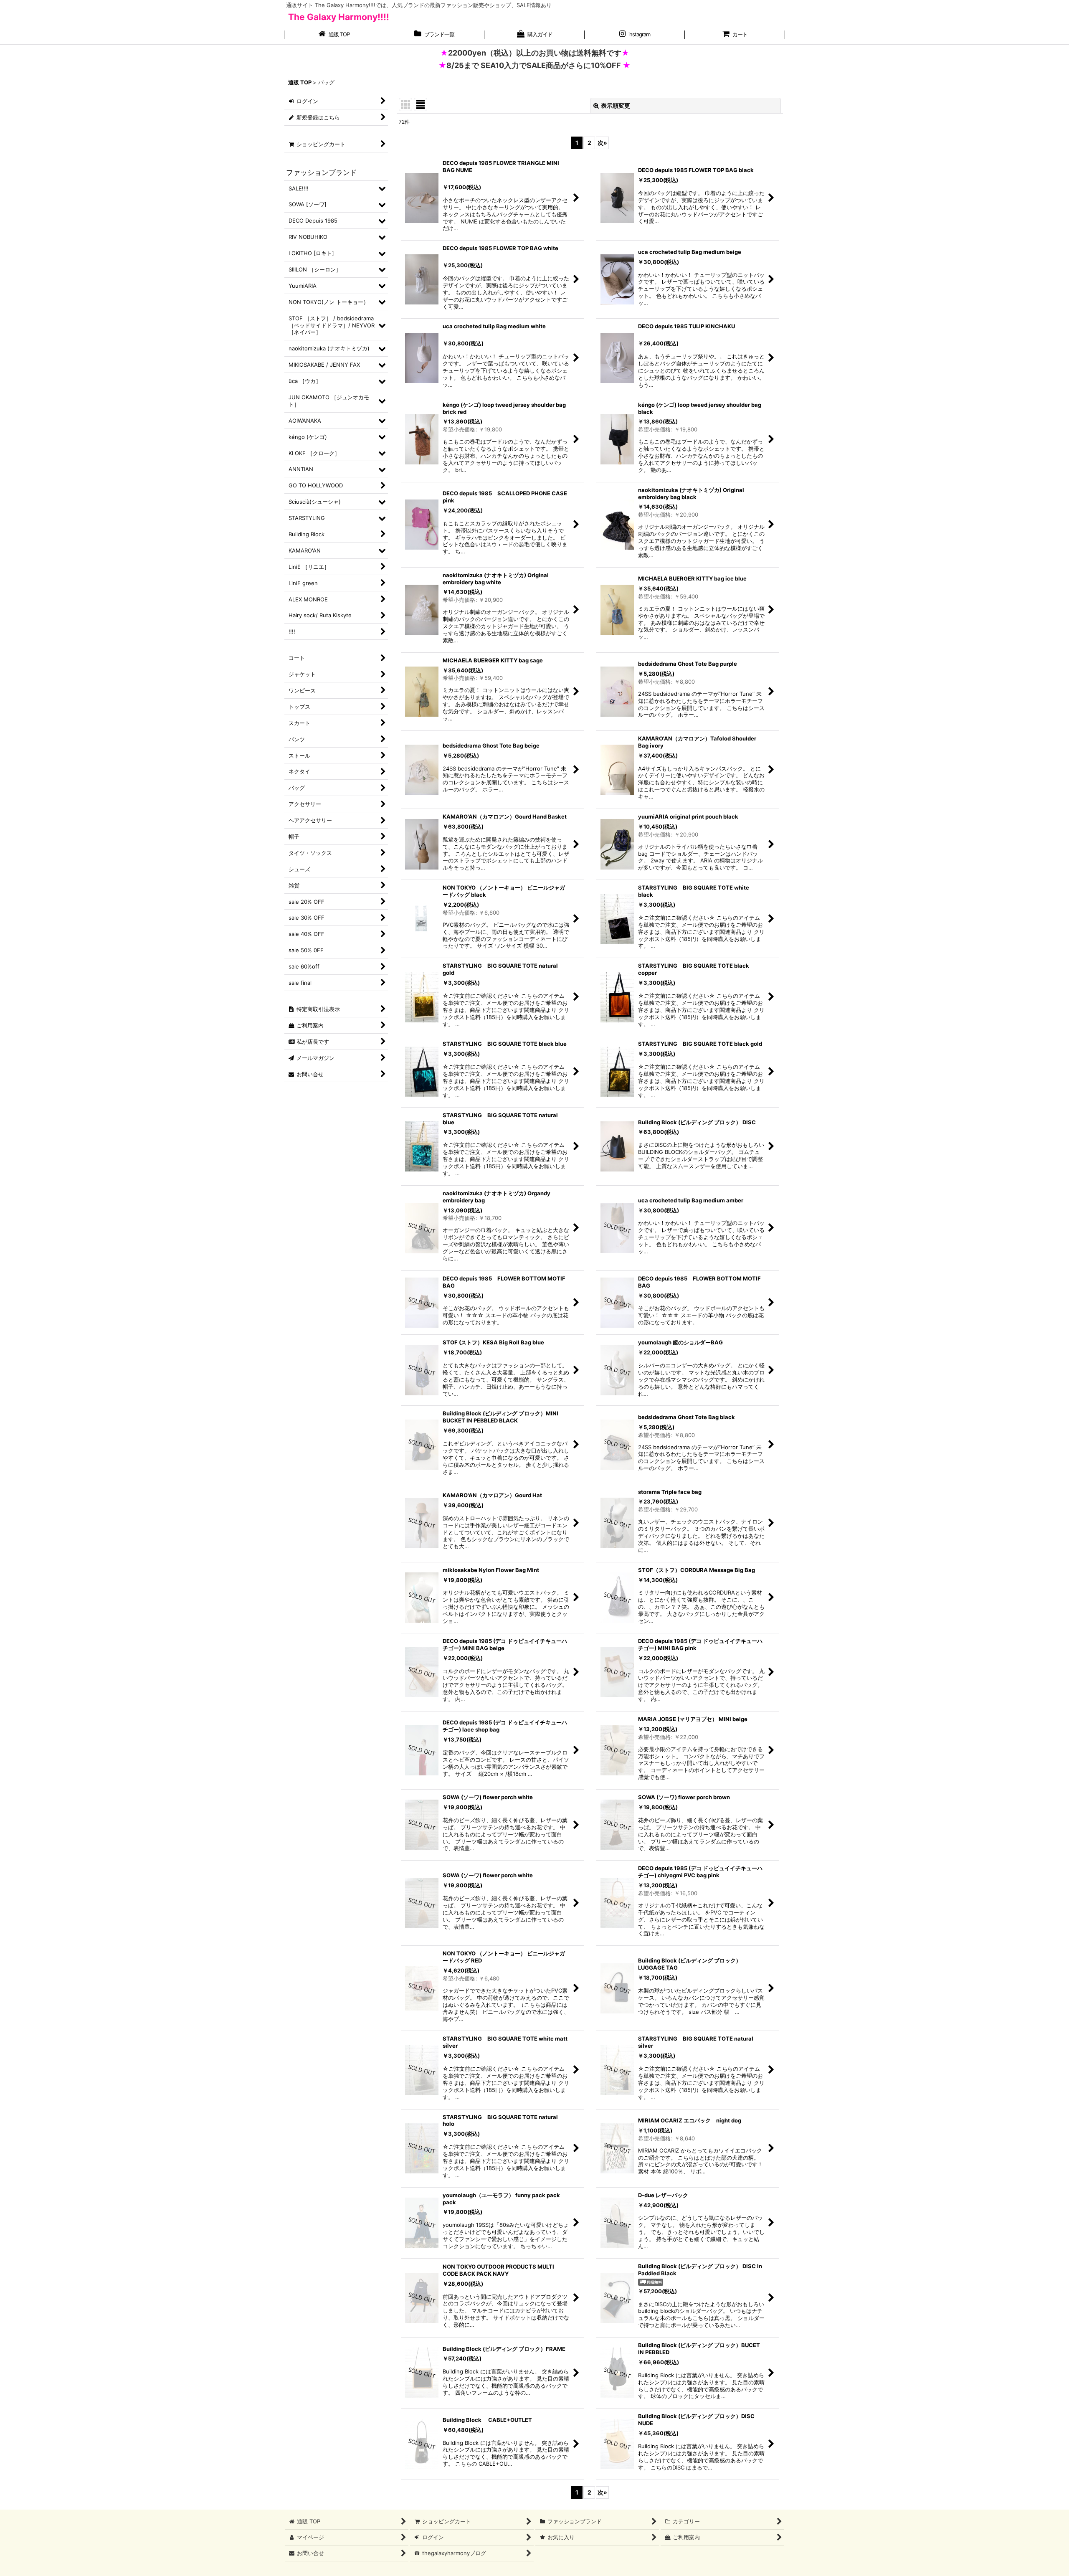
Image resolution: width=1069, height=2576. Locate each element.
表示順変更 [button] (616, 105)
